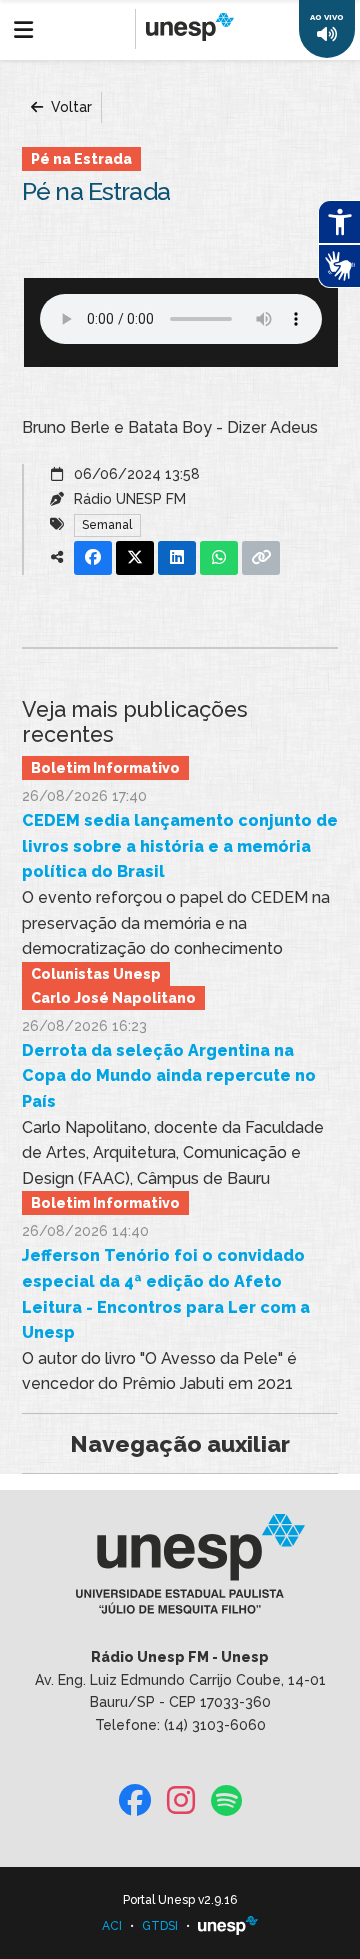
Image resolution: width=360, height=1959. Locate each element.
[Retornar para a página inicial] (179, 1571)
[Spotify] (226, 1801)
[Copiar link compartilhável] (261, 558)
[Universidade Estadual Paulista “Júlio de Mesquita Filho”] (228, 1926)
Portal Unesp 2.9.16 (180, 1900)
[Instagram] (181, 1801)
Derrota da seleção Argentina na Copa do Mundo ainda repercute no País (169, 1076)
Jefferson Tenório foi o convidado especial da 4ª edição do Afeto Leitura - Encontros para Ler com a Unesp (166, 1294)
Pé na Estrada (81, 159)
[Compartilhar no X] (135, 558)
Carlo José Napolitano (113, 998)
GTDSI (160, 1926)
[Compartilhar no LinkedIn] (177, 558)
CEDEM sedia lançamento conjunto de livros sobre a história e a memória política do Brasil (180, 846)
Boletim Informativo (105, 768)
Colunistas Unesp (96, 974)
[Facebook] (135, 1801)
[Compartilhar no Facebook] (93, 558)
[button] (327, 29)
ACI (112, 1926)
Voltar (69, 107)
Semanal (107, 525)
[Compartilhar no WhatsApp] (219, 558)
